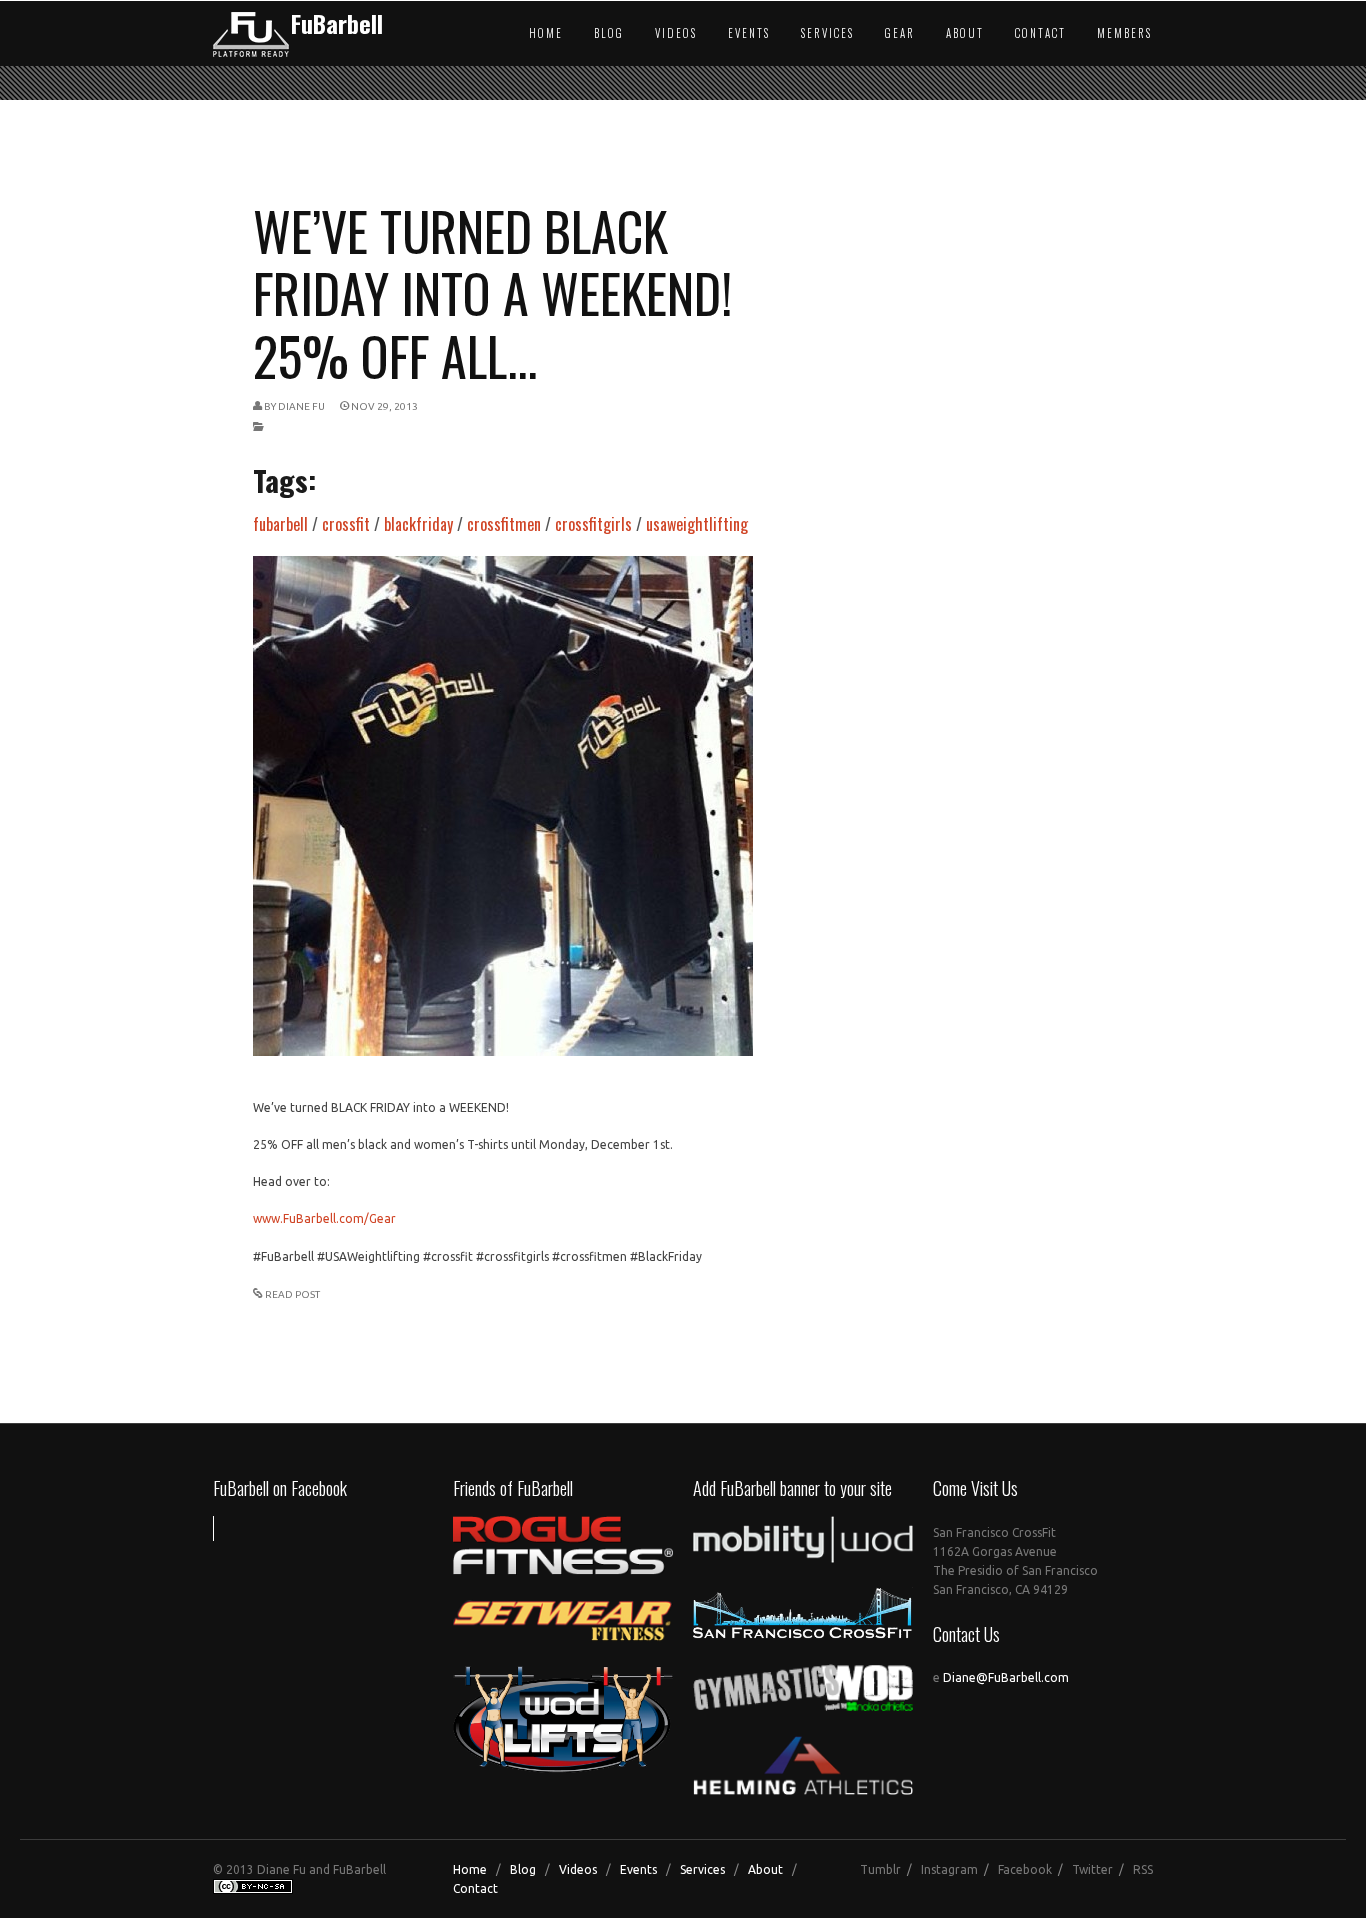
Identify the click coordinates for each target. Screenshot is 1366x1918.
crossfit (346, 524)
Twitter (1092, 1869)
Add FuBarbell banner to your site (792, 1488)
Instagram (949, 1869)
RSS (1143, 1869)
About (965, 33)
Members (1124, 33)
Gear (900, 33)
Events (749, 33)
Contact (1040, 33)
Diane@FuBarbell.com (1006, 1677)
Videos (676, 33)
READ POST (292, 1294)
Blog (609, 33)
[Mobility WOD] (803, 1558)
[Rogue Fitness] (563, 1570)
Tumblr (880, 1869)
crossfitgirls (593, 524)
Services (827, 33)
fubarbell (280, 524)
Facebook (1025, 1869)
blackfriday (418, 524)
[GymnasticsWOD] (803, 1706)
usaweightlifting (697, 524)
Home (546, 33)
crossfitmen (504, 524)
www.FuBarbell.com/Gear (324, 1218)
